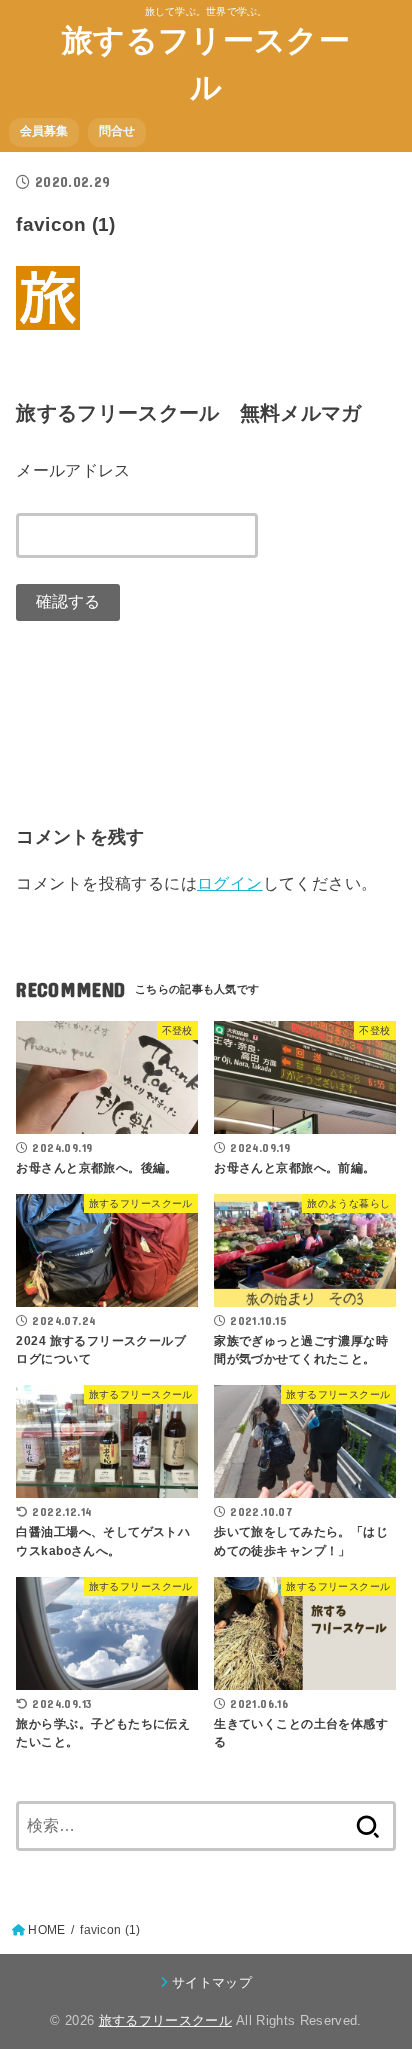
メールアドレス (73, 470)
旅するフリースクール (206, 64)
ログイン (230, 883)
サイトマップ (212, 1982)
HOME (46, 1930)
